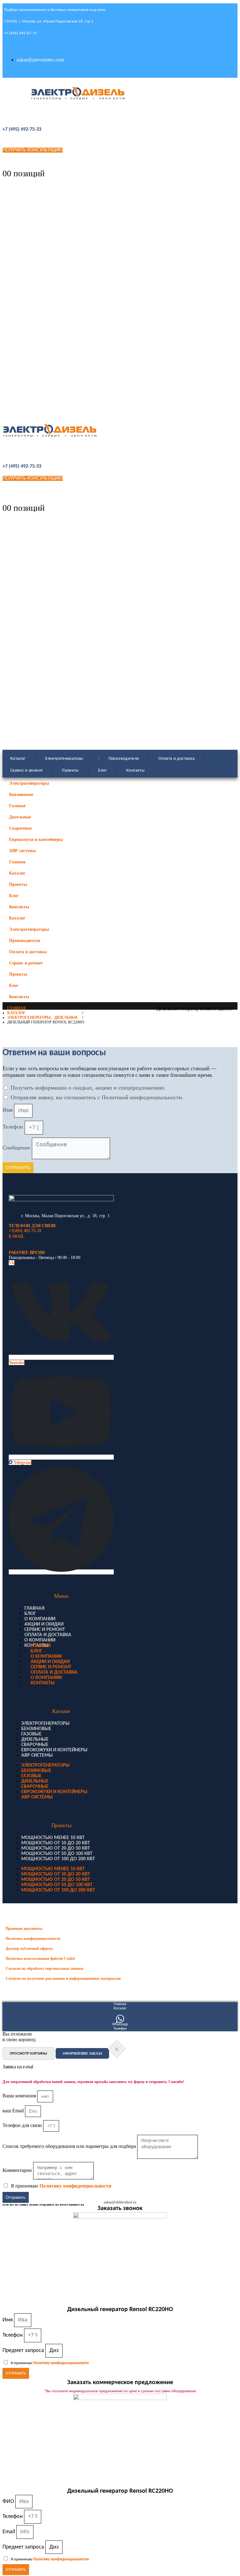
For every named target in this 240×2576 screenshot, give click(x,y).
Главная (17, 862)
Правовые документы (24, 1929)
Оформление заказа (82, 2053)
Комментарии (18, 2170)
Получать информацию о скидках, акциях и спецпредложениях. (88, 1088)
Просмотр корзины (28, 2053)
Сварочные (20, 828)
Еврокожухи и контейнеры (36, 839)
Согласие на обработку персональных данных (45, 1969)
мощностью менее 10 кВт (53, 1838)
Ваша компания (20, 2096)
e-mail (16, 1236)
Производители (124, 759)
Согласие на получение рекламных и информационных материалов (63, 1978)
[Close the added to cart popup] (117, 2049)
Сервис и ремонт (26, 771)
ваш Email (14, 2111)
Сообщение (17, 1148)
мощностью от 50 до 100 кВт (57, 1854)
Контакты (135, 771)
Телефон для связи (23, 2125)
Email (9, 2532)
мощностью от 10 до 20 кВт (56, 1843)
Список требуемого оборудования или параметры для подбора (70, 2146)
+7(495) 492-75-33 (25, 1231)
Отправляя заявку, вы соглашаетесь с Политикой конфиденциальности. (97, 1097)
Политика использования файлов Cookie (40, 1959)
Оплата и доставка (177, 759)
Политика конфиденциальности (33, 1939)
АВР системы (22, 851)
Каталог (18, 759)
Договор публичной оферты (29, 1949)
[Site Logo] (78, 93)
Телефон (14, 1127)
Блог (102, 771)
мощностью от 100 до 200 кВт (58, 1859)
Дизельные (20, 817)
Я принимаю (61, 2186)
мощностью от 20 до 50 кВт (56, 1848)
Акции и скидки (44, 1624)
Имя (8, 1110)
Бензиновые (21, 794)
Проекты (70, 771)
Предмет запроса (24, 2350)
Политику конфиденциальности (75, 2186)
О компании (40, 1619)
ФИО (9, 2501)
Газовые (17, 806)
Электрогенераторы (64, 759)
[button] (227, 893)
